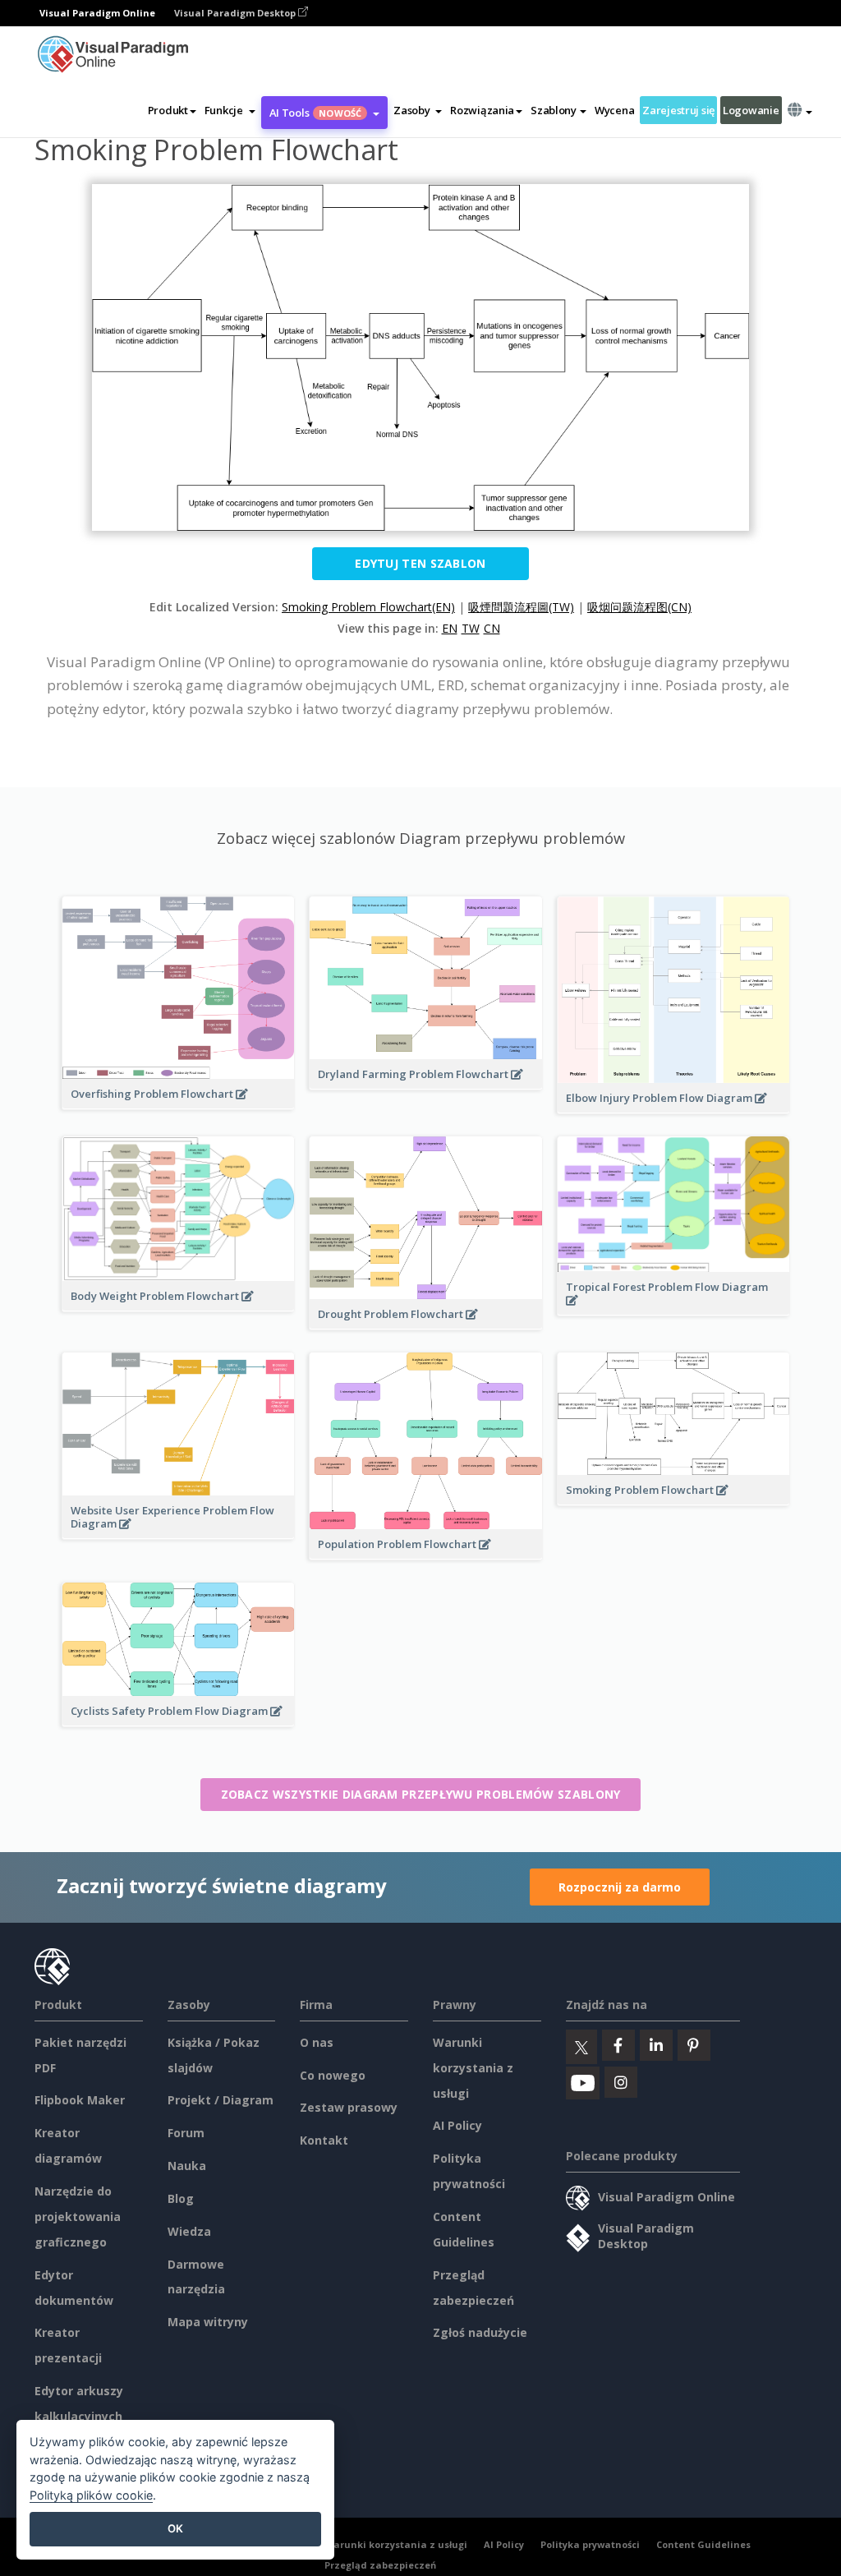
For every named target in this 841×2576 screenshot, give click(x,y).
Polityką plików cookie (91, 2495)
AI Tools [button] (316, 113)
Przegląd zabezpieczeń (380, 2565)
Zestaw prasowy (349, 2107)
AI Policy (457, 2125)
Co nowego (333, 2075)
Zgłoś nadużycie (480, 2332)
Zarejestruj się (678, 110)
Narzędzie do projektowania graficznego (78, 2217)
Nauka (187, 2166)
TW (471, 628)
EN (450, 628)
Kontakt (324, 2140)
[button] (230, 110)
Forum (186, 2133)
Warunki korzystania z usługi (473, 2068)
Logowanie (751, 110)
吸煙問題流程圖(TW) (521, 607)
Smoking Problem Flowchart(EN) (368, 607)
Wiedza (189, 2231)
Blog (181, 2198)
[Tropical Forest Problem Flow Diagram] (673, 1309)
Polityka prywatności (590, 2544)
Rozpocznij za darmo (620, 1887)
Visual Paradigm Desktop (236, 13)
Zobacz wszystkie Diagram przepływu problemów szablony (421, 1794)
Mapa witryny (208, 2322)
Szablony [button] (554, 110)
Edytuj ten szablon (420, 563)
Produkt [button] (168, 110)
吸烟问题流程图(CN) (639, 607)
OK (175, 2528)
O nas (317, 2042)
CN (492, 628)
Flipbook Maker (80, 2100)
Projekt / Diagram (221, 2100)
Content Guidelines (703, 2544)
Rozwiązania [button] (482, 110)
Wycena (614, 110)
